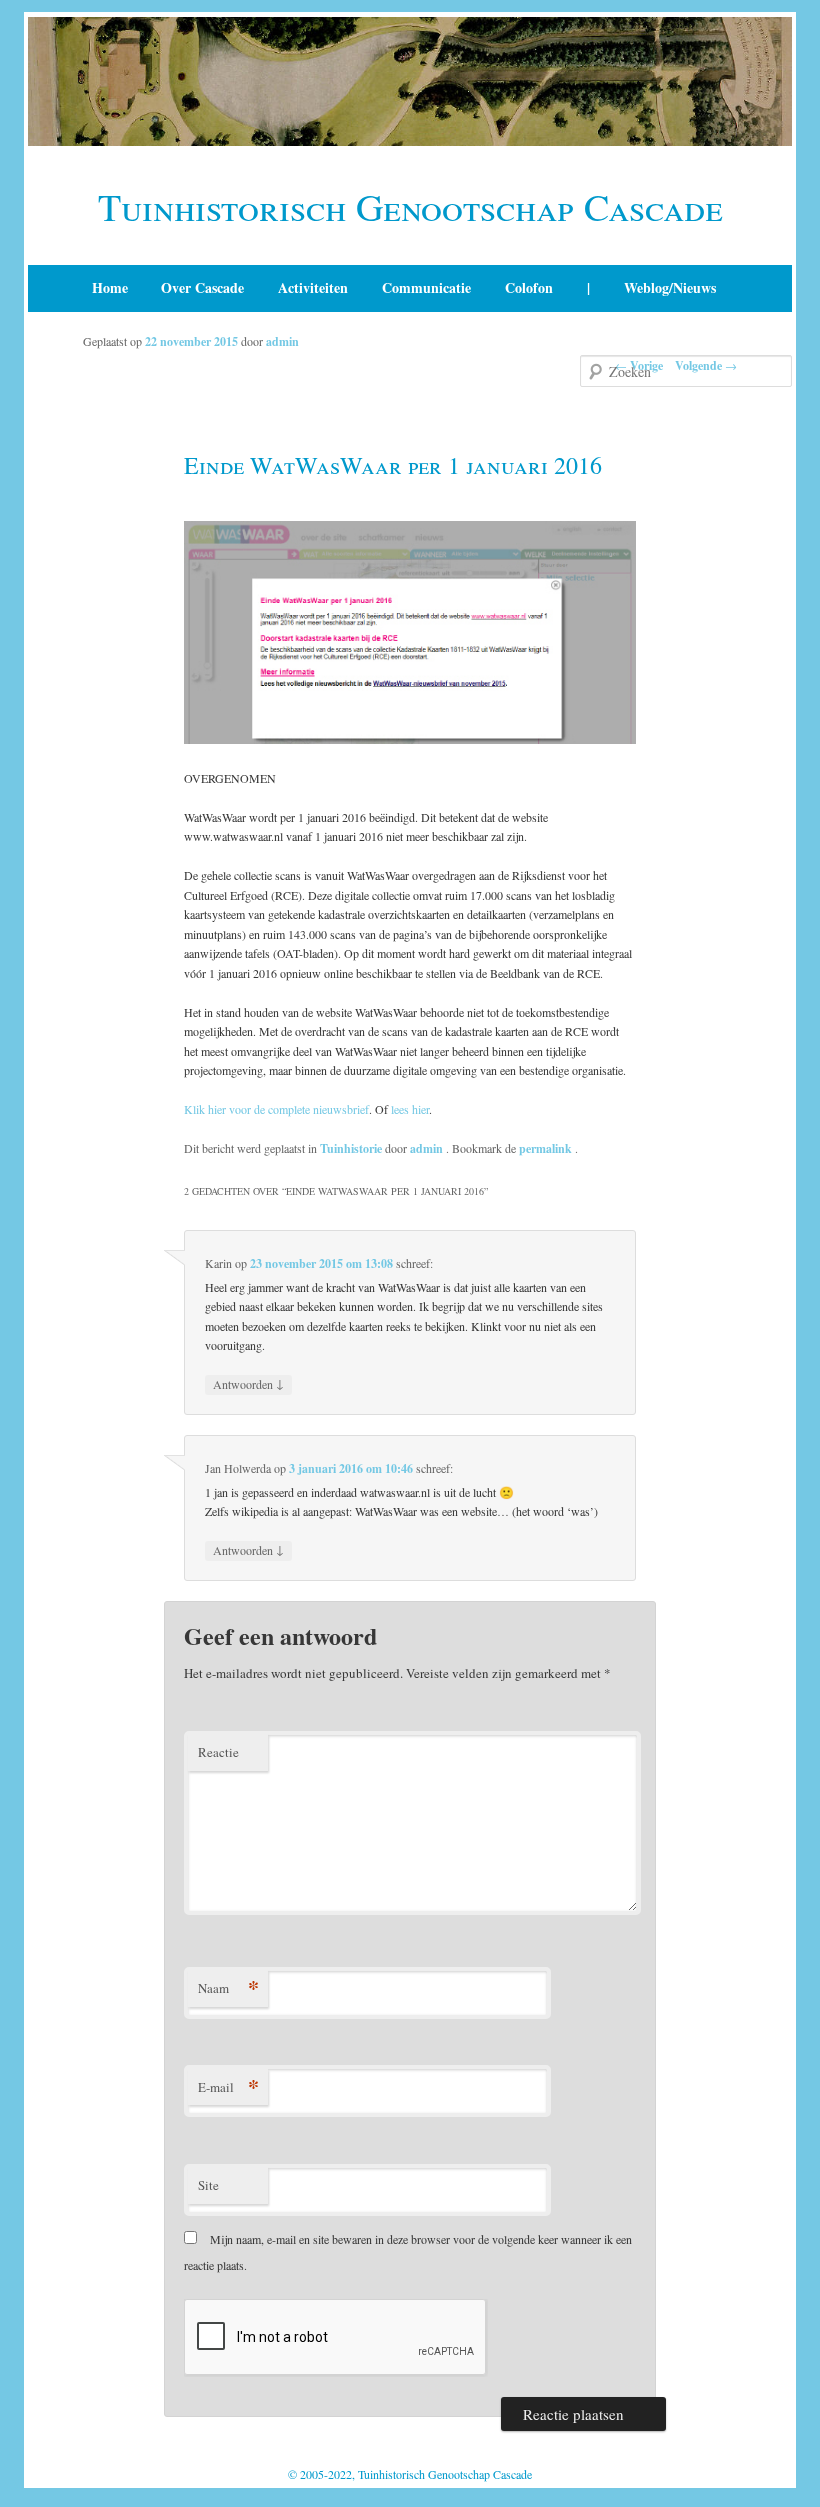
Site (208, 2185)
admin (282, 341)
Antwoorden (248, 1383)
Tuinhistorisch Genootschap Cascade (410, 206)
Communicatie (426, 287)
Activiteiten (313, 287)
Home (110, 287)
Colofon (529, 287)
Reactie (218, 1752)
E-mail (228, 2086)
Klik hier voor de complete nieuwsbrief (276, 1109)
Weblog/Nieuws (670, 287)
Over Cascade (202, 287)
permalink (547, 1148)
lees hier (410, 1109)
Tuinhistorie (351, 1148)
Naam (228, 1987)
